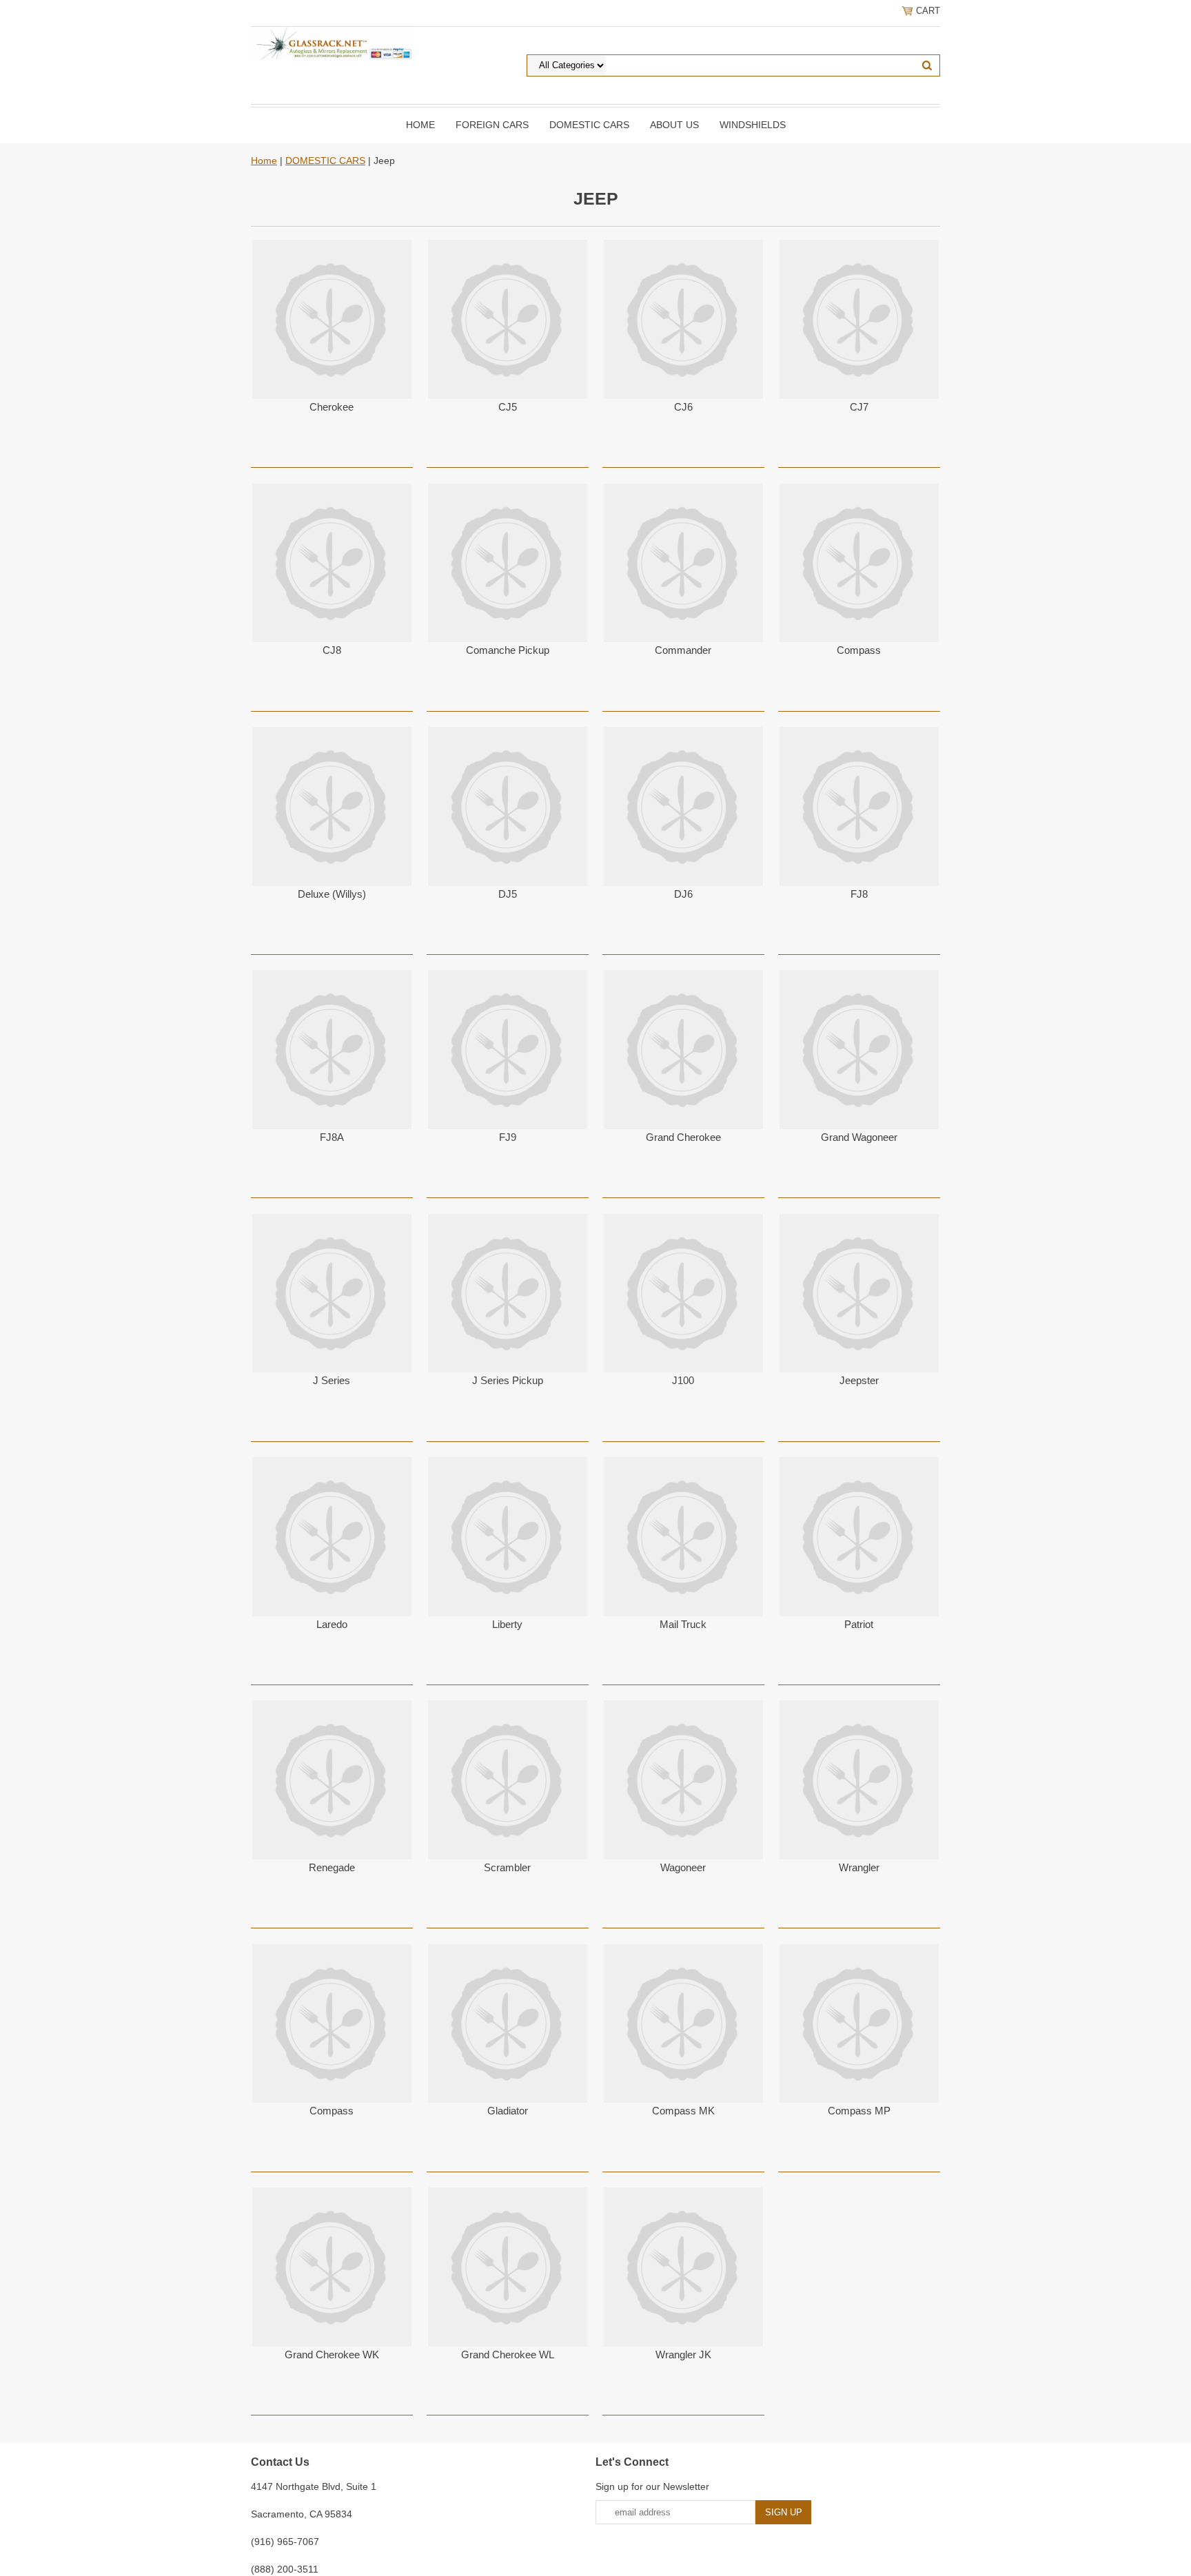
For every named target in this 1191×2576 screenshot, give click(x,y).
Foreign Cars (492, 125)
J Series (332, 1380)
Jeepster (859, 1380)
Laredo (332, 1624)
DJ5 (508, 894)
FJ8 (859, 894)
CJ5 (508, 407)
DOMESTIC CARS (589, 125)
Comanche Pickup (508, 650)
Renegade (332, 1867)
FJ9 (508, 1137)
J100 (683, 1380)
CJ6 (683, 407)
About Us (674, 125)
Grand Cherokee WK (332, 2355)
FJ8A (332, 1137)
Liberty (507, 1624)
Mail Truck (683, 1624)
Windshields (753, 125)
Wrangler (859, 1867)
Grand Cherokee (683, 1137)
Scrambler (507, 1867)
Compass (859, 650)
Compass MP (859, 2111)
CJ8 (332, 650)
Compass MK (683, 2111)
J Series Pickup (508, 1380)
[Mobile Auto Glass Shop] (332, 43)
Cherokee (332, 407)
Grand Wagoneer (859, 1137)
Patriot (859, 1624)
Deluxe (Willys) (332, 894)
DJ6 (683, 894)
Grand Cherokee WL (508, 2355)
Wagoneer (683, 1867)
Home (420, 125)
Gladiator (508, 2111)
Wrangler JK (683, 2355)
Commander (683, 650)
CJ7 (859, 407)
